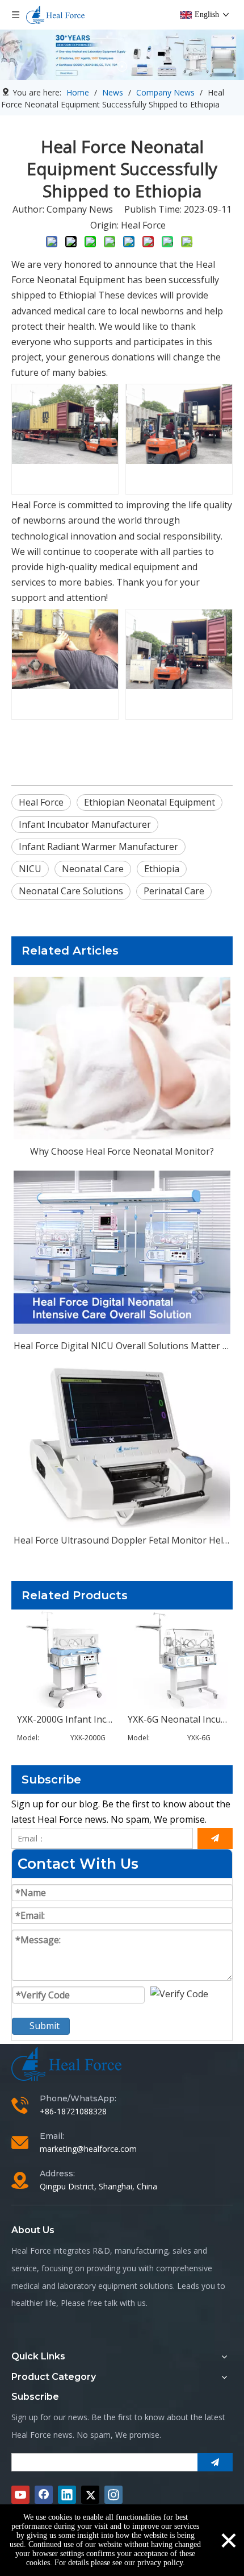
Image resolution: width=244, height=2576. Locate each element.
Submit (45, 2026)
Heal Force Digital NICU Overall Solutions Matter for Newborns (122, 1346)
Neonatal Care (93, 869)
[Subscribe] (215, 1838)
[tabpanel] (122, 55)
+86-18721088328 (73, 2111)
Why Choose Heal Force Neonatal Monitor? (122, 1151)
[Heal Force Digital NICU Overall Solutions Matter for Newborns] (122, 1252)
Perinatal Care (174, 891)
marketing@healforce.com (88, 2149)
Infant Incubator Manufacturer (85, 824)
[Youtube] (20, 2495)
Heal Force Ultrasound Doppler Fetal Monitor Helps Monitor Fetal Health (122, 1540)
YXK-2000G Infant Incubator (67, 1719)
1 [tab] (122, 67)
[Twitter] (90, 2495)
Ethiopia (162, 869)
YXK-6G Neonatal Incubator (177, 1719)
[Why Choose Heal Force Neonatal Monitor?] (122, 1058)
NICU (30, 869)
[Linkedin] (67, 2495)
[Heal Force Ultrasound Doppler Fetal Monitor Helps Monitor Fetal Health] (122, 1447)
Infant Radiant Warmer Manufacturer (98, 847)
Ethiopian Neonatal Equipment (150, 802)
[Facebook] (44, 2495)
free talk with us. (117, 2303)
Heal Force (143, 225)
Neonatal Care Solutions (71, 891)
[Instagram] (113, 2495)
